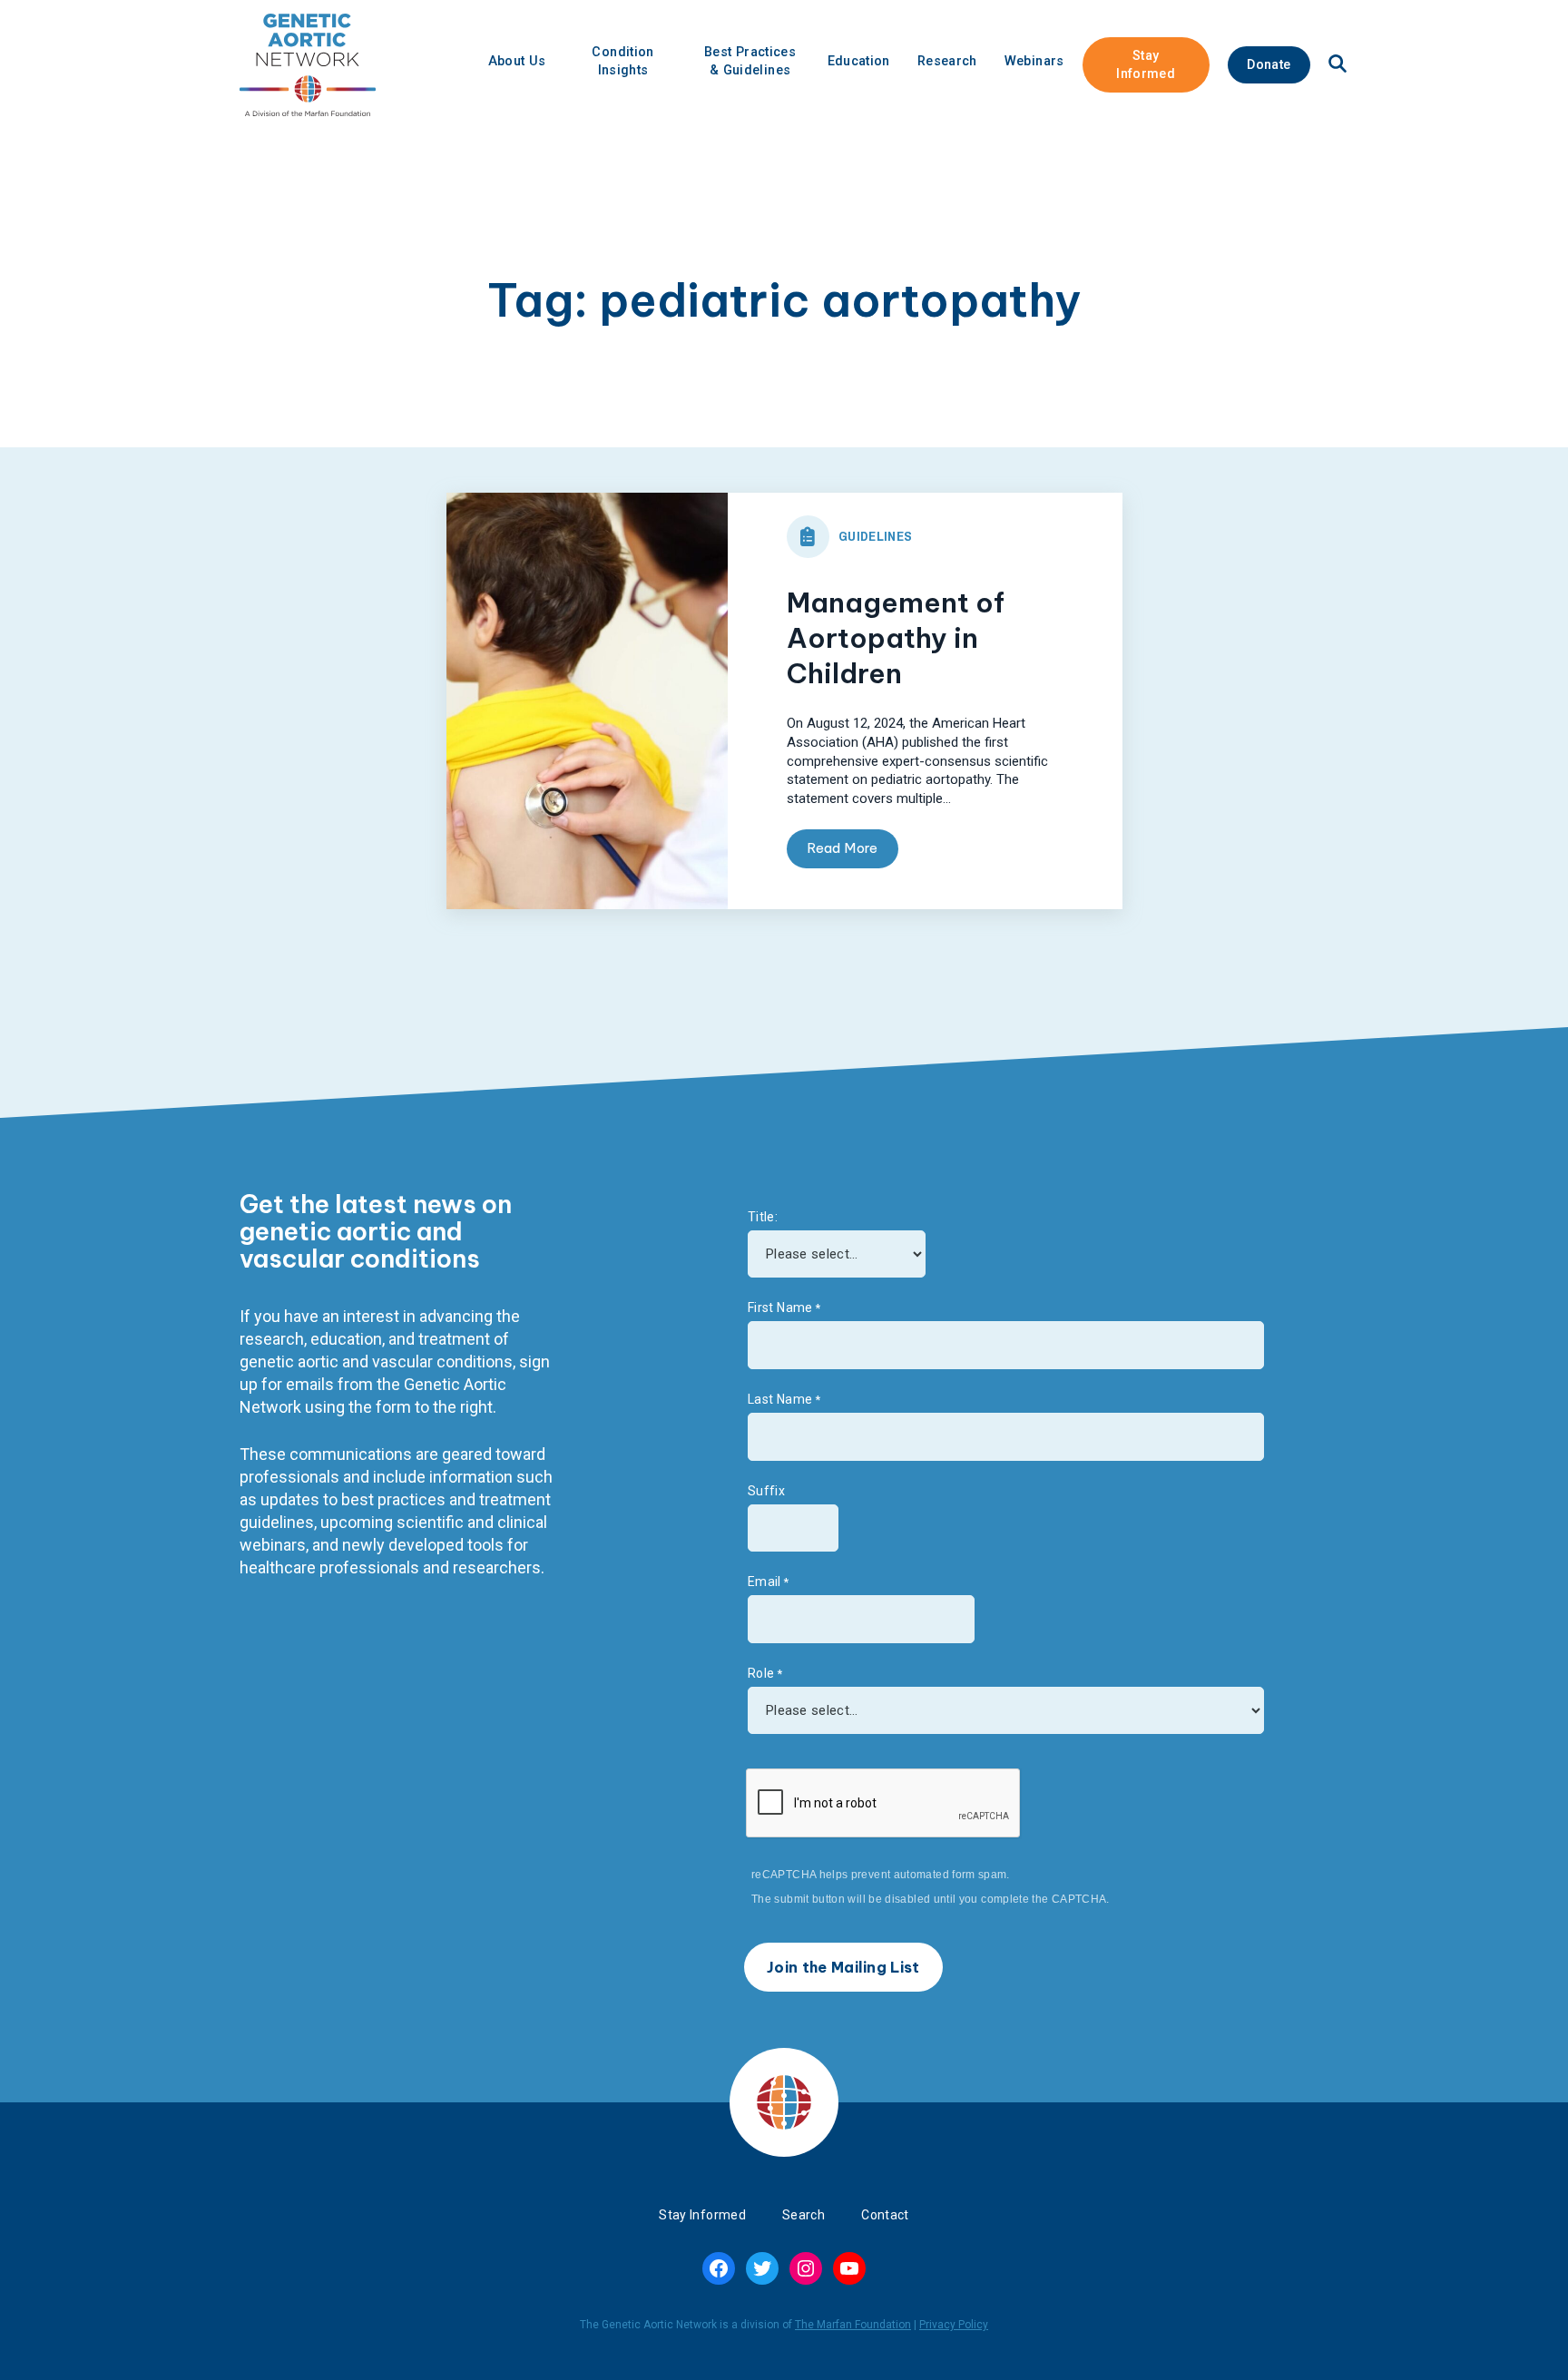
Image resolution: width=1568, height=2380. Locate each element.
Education (859, 61)
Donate (1269, 65)
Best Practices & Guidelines (750, 61)
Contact (885, 2215)
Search (804, 2215)
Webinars (1034, 61)
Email (764, 1582)
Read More (842, 848)
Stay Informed (1146, 65)
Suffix (766, 1491)
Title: (763, 1217)
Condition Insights (622, 61)
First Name (780, 1308)
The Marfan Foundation (853, 2325)
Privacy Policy (954, 2325)
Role (761, 1673)
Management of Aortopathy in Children (896, 638)
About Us (517, 61)
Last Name (780, 1399)
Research (947, 61)
